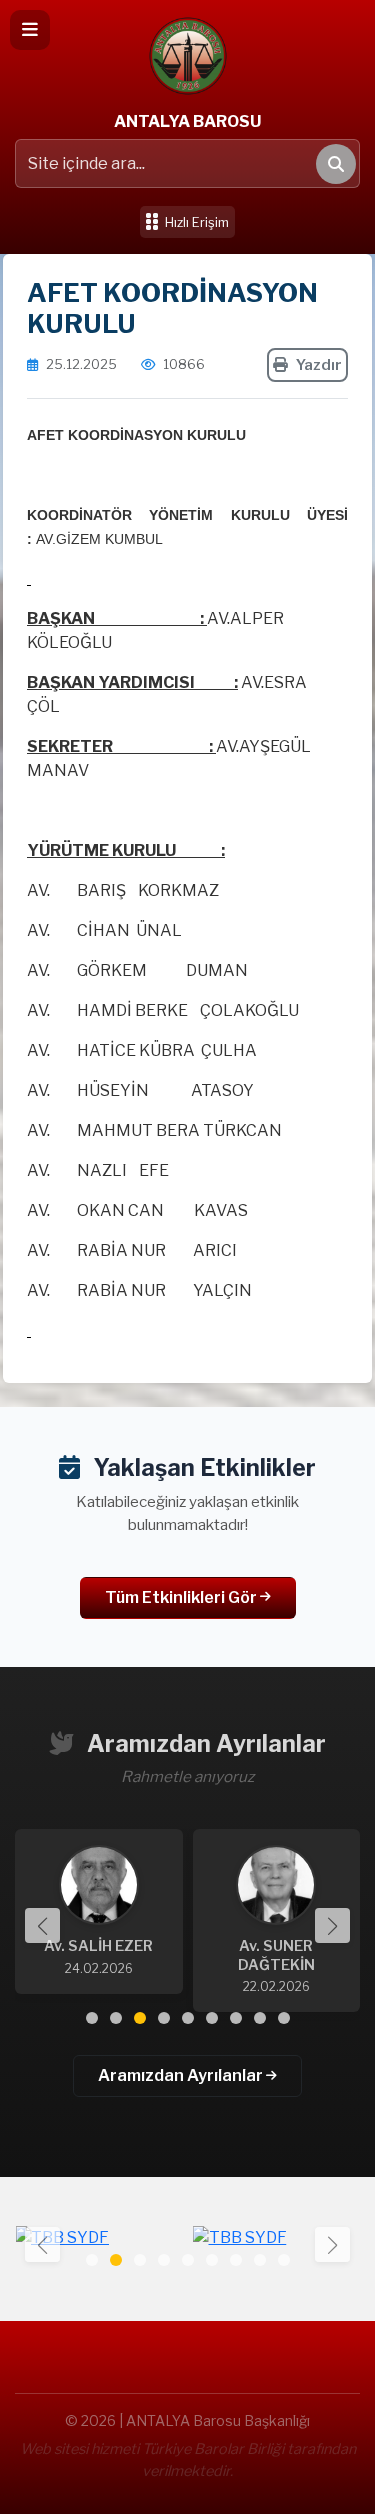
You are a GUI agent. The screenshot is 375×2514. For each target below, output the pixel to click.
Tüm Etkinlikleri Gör (182, 1597)
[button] (332, 1925)
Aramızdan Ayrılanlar (182, 2075)
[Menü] (30, 30)
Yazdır (319, 365)
